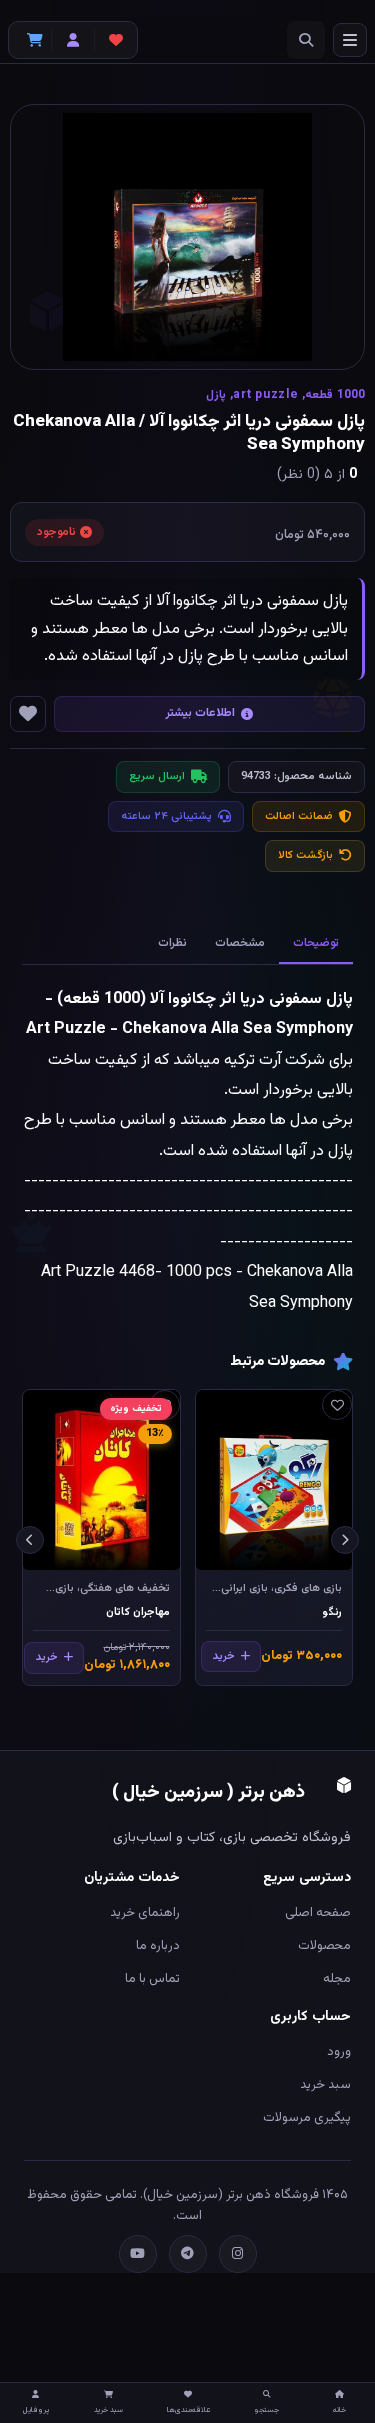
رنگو (332, 1612)
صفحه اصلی (318, 1913)
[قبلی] (345, 1540)
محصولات (324, 1946)
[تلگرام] (188, 2254)
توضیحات (316, 943)
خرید (223, 1656)
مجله (337, 1979)
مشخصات (240, 943)
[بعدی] (30, 1540)
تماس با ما (152, 1979)
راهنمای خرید (145, 1913)
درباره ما (158, 1946)
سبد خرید (325, 2085)
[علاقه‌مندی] (337, 1405)
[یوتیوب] (138, 2254)
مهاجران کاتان (138, 1612)
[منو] (350, 40)
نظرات (172, 943)
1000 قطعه (335, 395)
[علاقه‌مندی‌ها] (116, 40)
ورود (339, 2052)
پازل (216, 395)
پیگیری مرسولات (307, 2118)
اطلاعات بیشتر (200, 713)
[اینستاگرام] (238, 2254)
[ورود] (73, 40)
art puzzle (265, 395)
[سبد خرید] (30, 40)
